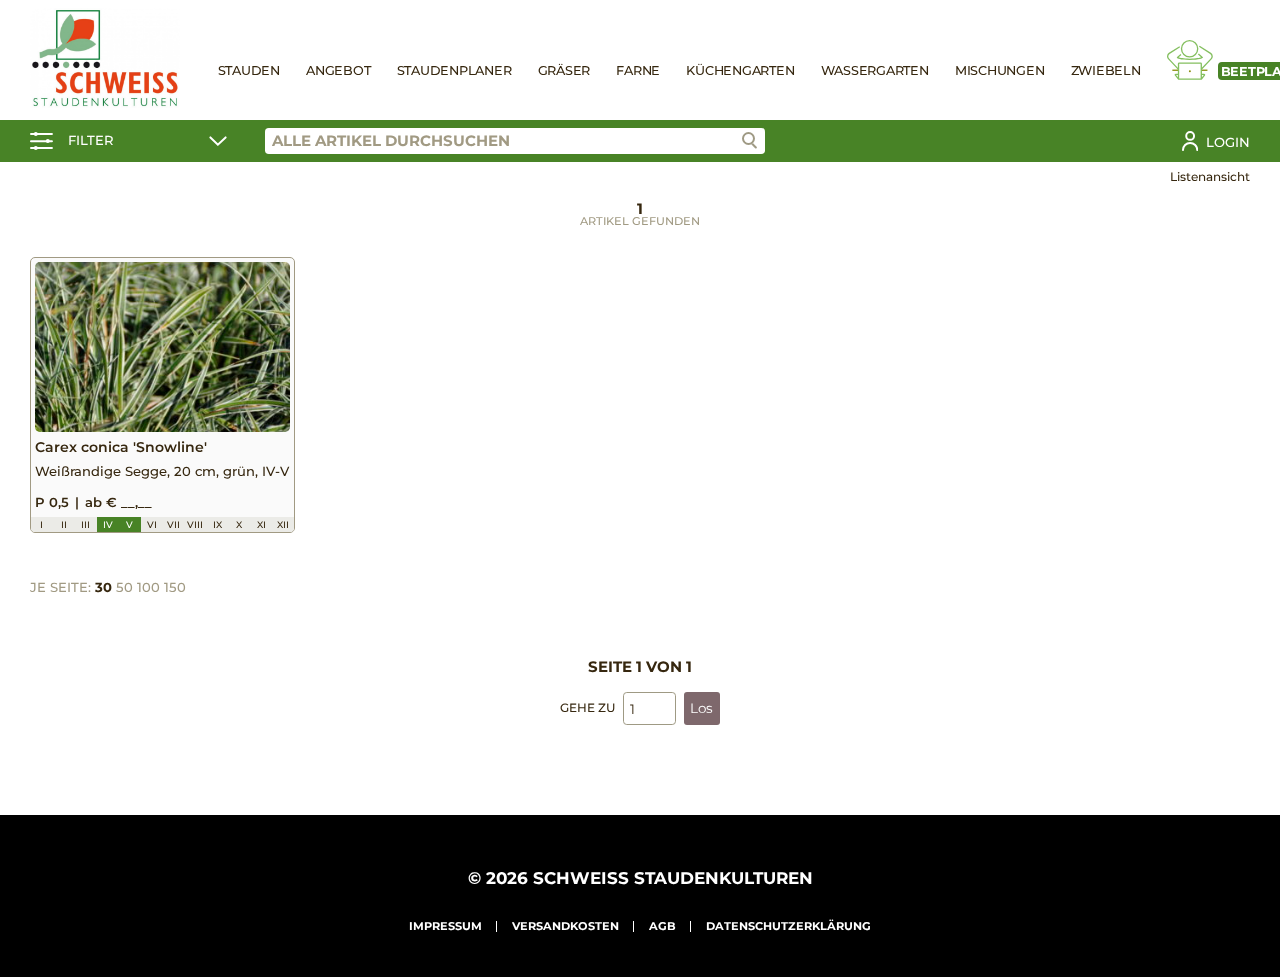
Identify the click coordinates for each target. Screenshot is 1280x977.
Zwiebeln (1106, 70)
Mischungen (1000, 70)
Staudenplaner (454, 70)
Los (701, 708)
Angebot (338, 70)
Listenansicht (1210, 176)
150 (175, 587)
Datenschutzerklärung (788, 926)
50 (124, 587)
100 (148, 587)
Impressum (445, 926)
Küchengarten (740, 70)
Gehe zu (587, 707)
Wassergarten (875, 70)
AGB (662, 926)
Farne (638, 70)
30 (103, 587)
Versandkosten (565, 926)
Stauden (249, 70)
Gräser (564, 70)
